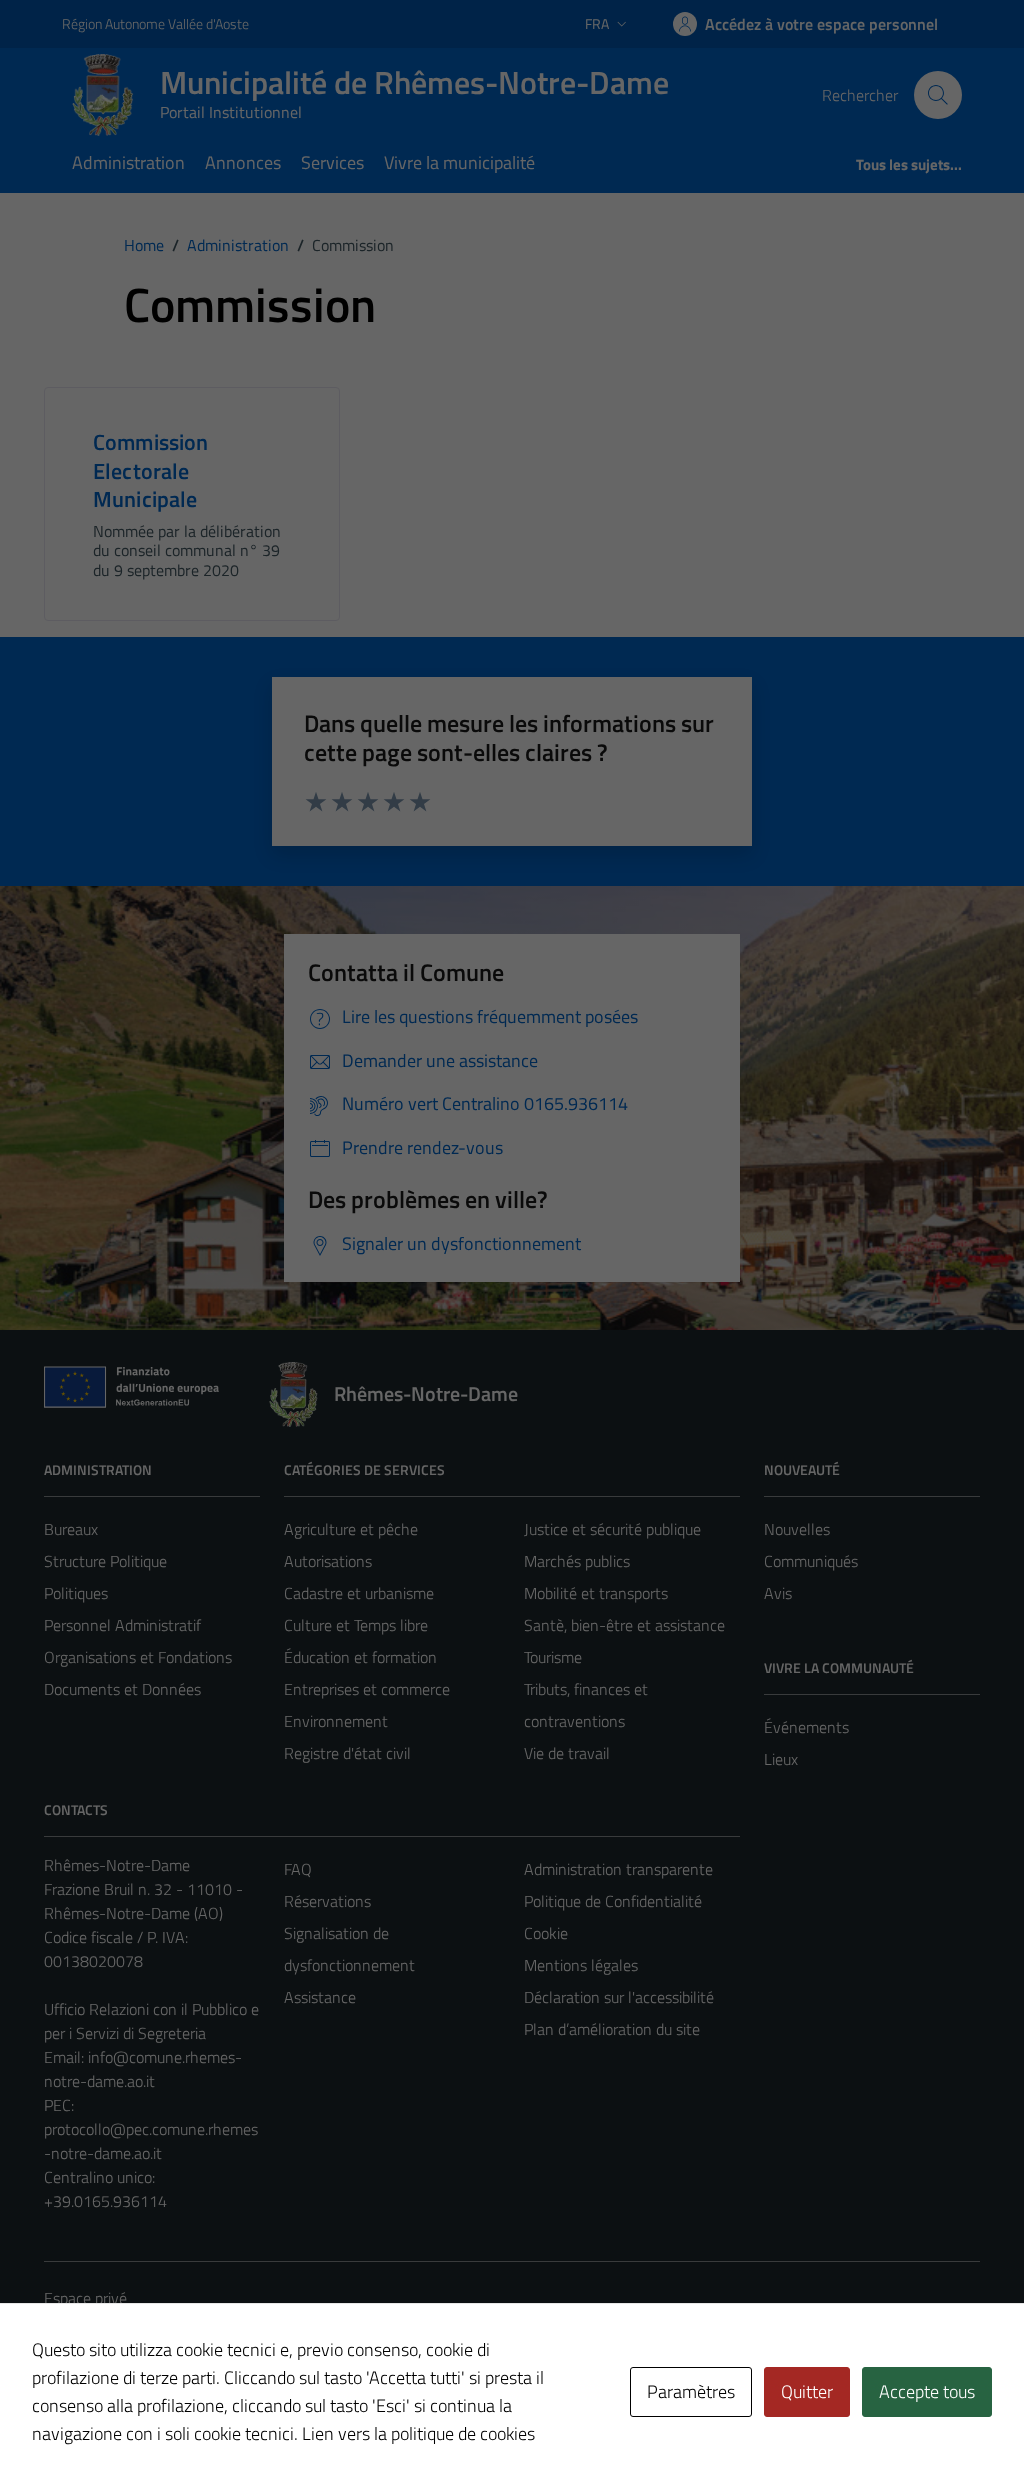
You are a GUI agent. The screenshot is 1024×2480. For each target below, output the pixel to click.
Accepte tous (927, 2391)
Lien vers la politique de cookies (418, 2433)
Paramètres (691, 2391)
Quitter (807, 2391)
